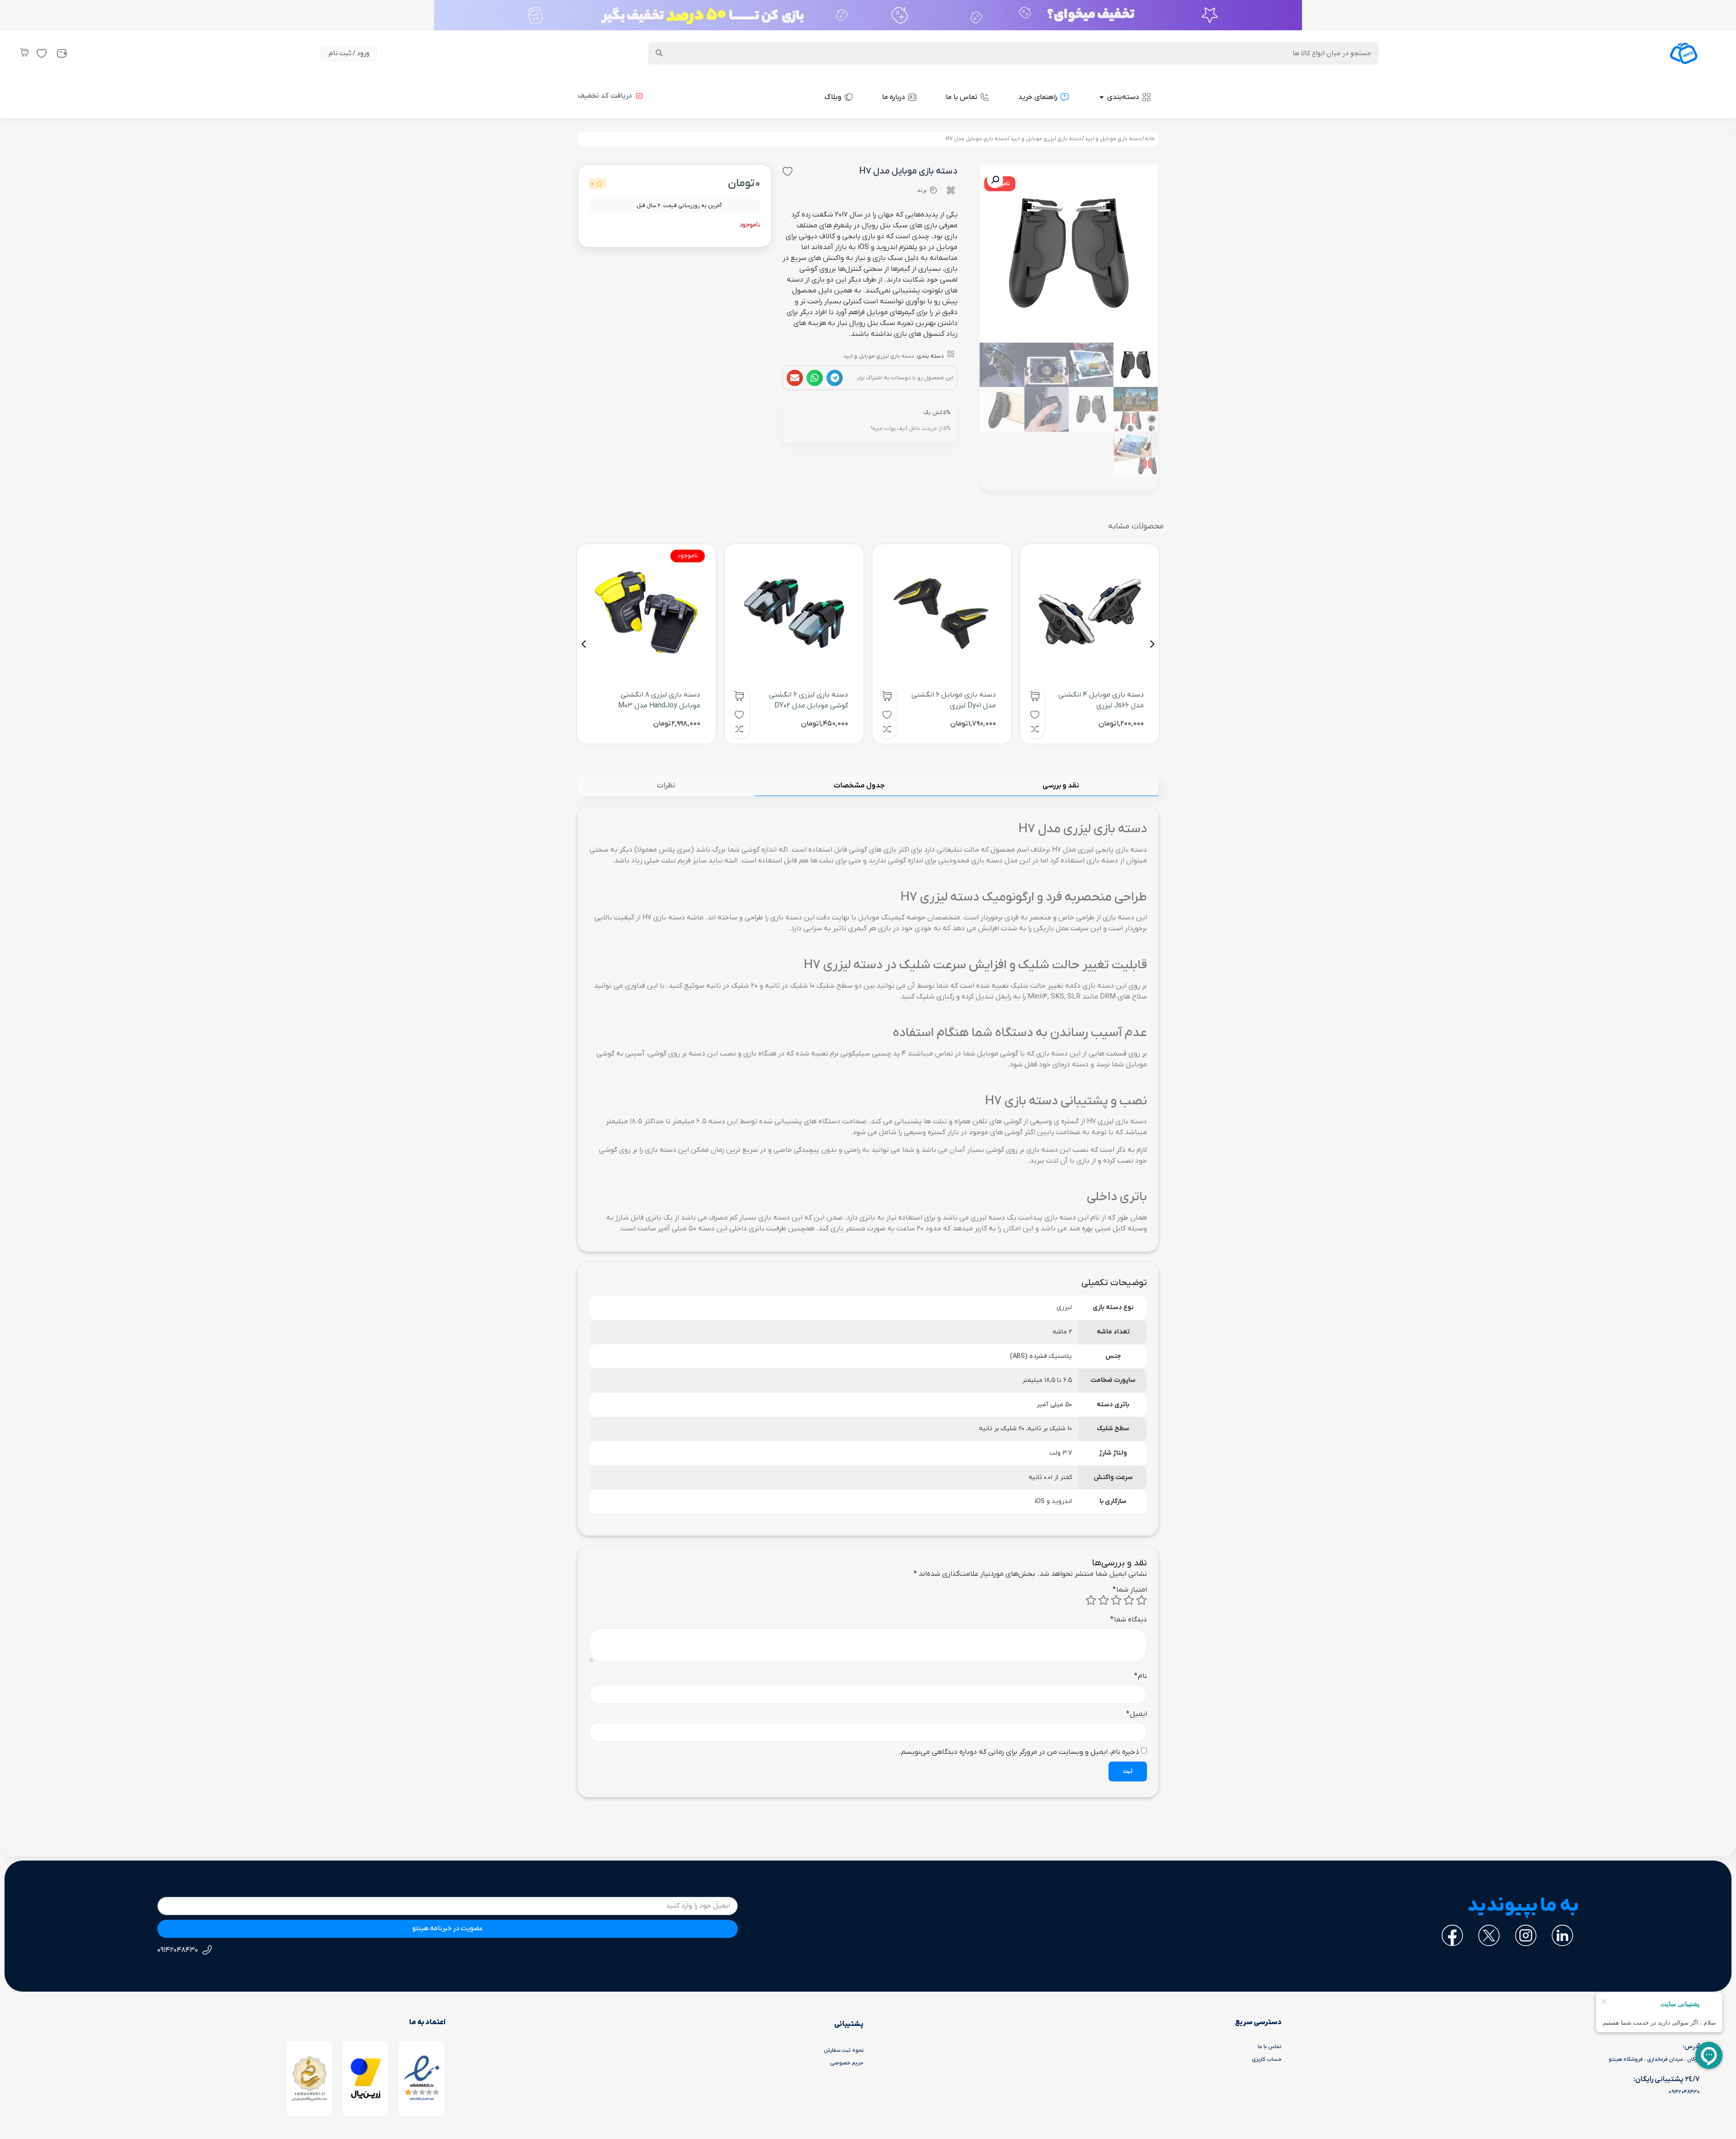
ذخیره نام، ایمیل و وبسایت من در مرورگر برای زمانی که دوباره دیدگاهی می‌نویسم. (1019, 1752)
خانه (1150, 139)
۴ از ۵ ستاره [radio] (1104, 1600)
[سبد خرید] (24, 52)
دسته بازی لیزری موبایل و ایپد (1046, 139)
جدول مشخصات (859, 786)
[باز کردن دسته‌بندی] (1102, 97)
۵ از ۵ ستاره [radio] (1091, 1600)
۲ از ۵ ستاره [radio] (1129, 1600)
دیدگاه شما (1129, 1620)
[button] (835, 378)
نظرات (666, 786)
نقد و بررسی (1061, 786)
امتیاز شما (1130, 1590)
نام (1141, 1676)
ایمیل (1137, 1714)
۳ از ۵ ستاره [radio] (1116, 1600)
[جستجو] (659, 53)
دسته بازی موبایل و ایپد (1113, 139)
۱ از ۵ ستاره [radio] (1142, 1600)
